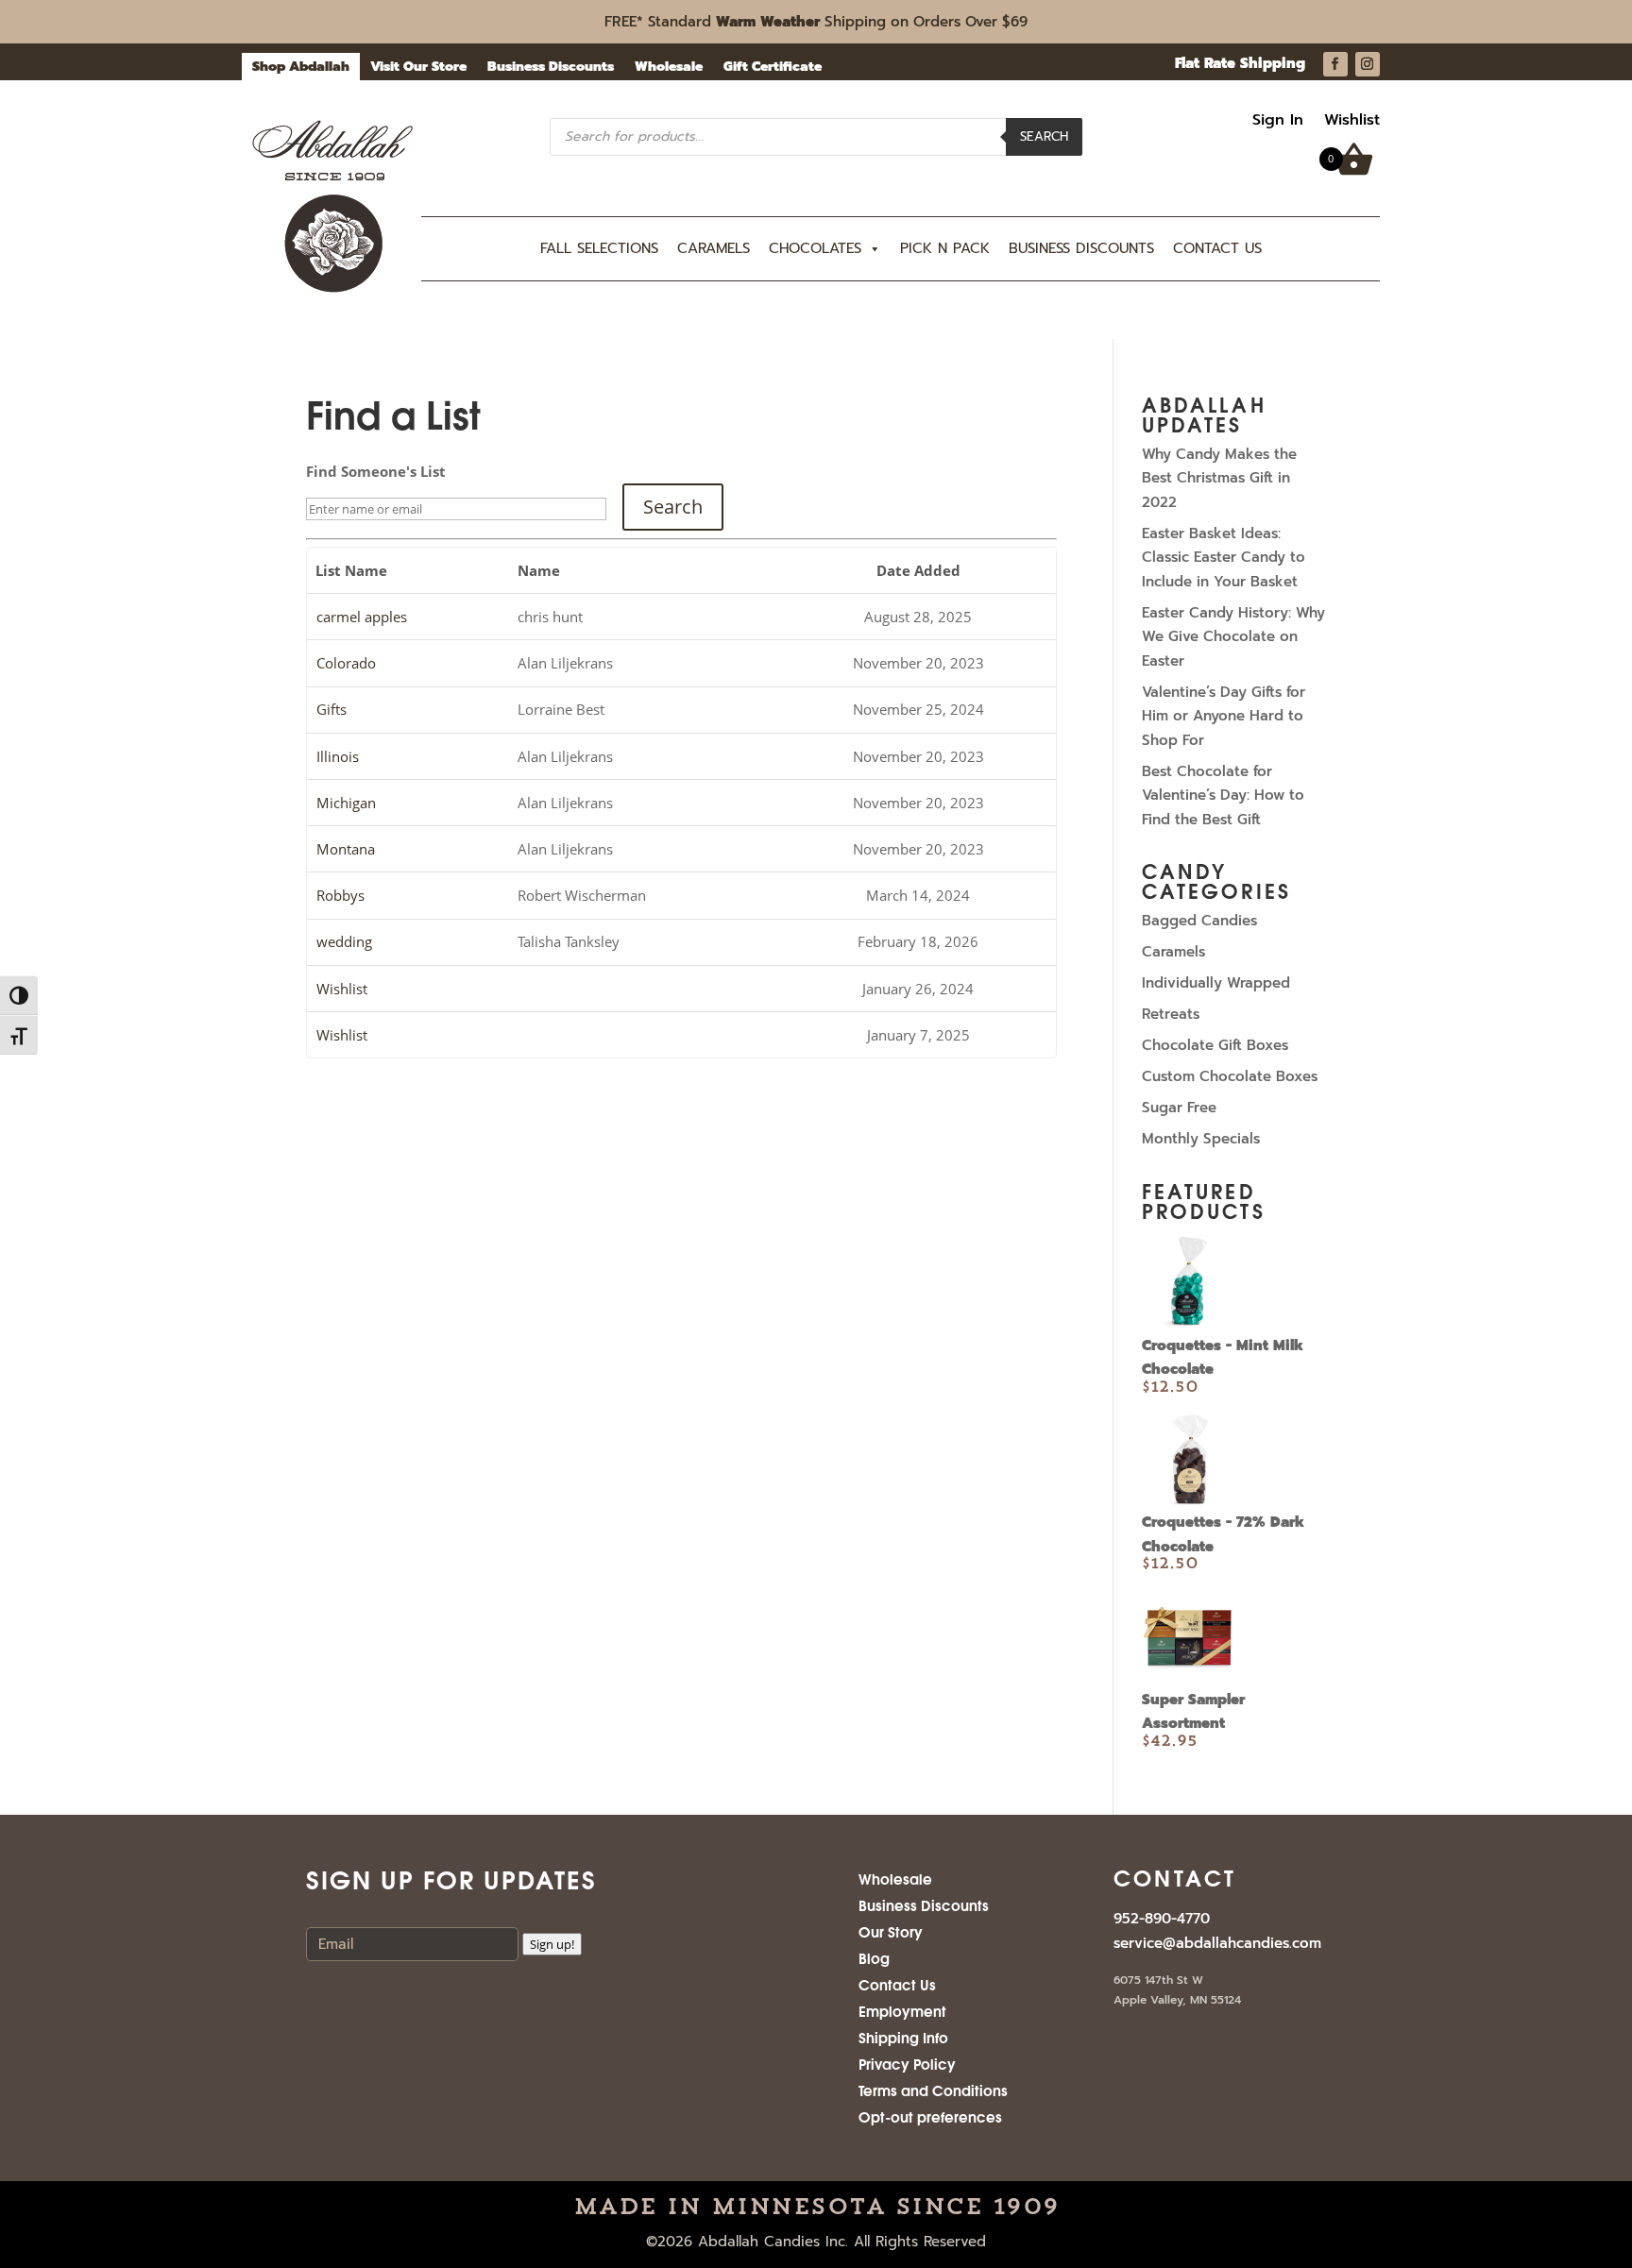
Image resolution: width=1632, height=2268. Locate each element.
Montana (346, 849)
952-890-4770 (1162, 1919)
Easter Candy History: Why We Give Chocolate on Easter (1233, 637)
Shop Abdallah (301, 68)
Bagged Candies (1199, 921)
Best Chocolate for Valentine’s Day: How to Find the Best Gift (1223, 795)
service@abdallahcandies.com (1217, 1943)
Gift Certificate (773, 68)
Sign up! (552, 1944)
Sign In (1278, 122)
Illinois (338, 756)
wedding (344, 941)
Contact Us (1217, 248)
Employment (902, 2010)
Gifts (331, 709)
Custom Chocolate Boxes (1230, 1076)
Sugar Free (1179, 1108)
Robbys (340, 895)
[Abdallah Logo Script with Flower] (332, 289)
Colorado (346, 663)
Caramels (714, 248)
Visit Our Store (418, 68)
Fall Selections (599, 248)
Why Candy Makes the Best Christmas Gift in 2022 (1219, 478)
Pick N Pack (945, 248)
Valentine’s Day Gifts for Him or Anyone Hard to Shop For (1224, 716)
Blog (874, 1957)
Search (1044, 136)
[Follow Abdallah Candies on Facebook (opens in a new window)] (1335, 64)
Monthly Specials (1201, 1139)
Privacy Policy (907, 2063)
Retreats (1171, 1014)
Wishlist (1352, 122)
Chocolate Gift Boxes (1215, 1045)
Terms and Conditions (933, 2090)
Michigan (346, 803)
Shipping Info (903, 2037)
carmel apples (362, 617)
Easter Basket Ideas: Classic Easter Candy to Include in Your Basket (1224, 558)
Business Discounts (551, 68)
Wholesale (669, 68)
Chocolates (815, 248)
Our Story (891, 1931)
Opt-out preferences (930, 2116)
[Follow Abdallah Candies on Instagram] (1368, 64)
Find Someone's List (376, 471)
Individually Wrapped (1216, 983)
